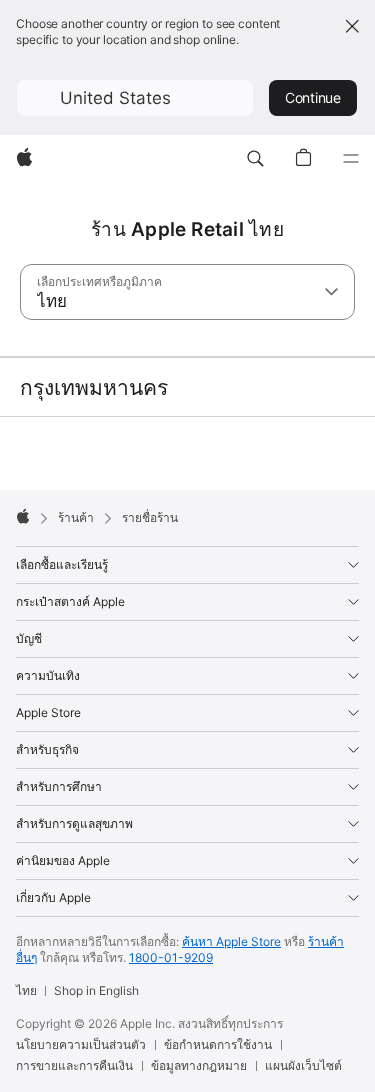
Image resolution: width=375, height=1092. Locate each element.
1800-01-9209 (171, 957)
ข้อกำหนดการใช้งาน (218, 1044)
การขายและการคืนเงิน (74, 1065)
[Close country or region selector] (352, 26)
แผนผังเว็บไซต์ (303, 1065)
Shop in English (96, 990)
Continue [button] (313, 97)
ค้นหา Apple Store (231, 941)
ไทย (26, 990)
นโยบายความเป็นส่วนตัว (81, 1044)
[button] (135, 98)
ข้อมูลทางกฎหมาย (199, 1065)
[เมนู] (351, 159)
